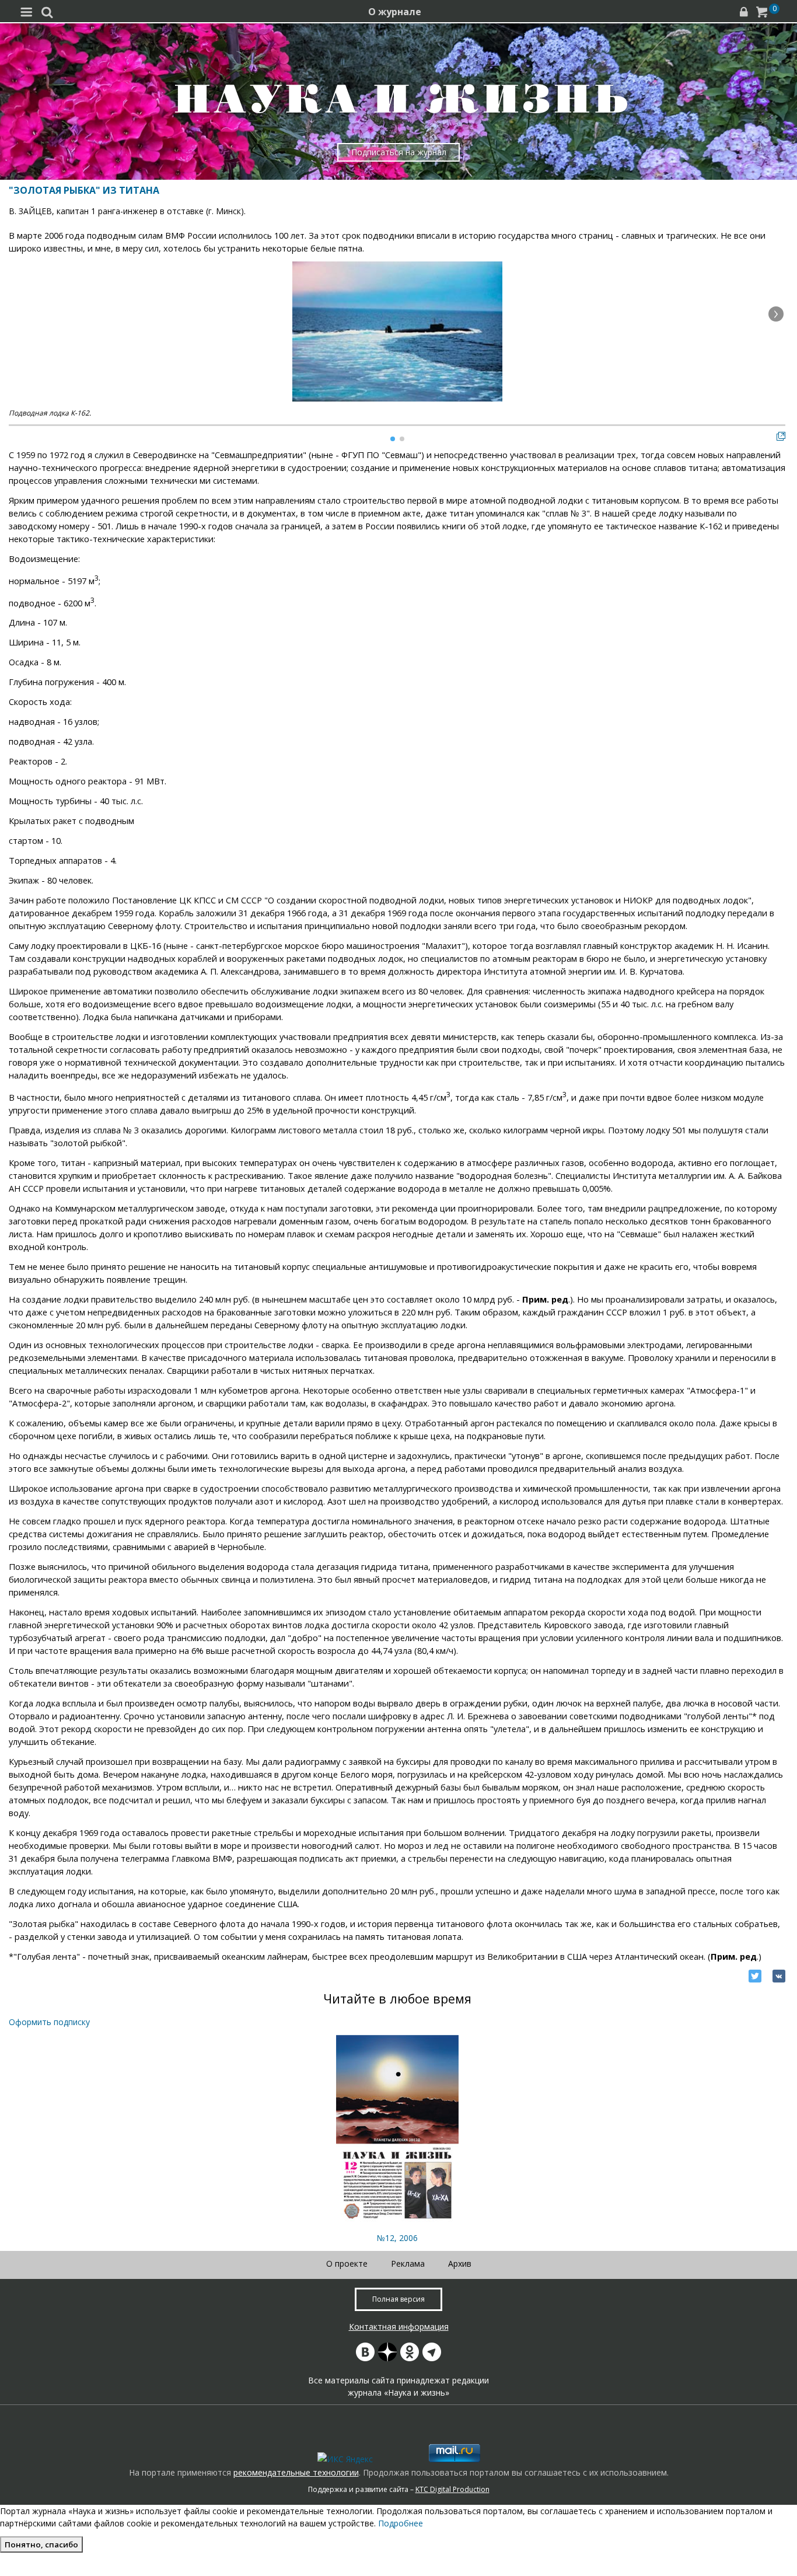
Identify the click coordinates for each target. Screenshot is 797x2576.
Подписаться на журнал (399, 152)
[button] (776, 314)
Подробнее (401, 2523)
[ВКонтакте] (779, 1976)
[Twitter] (755, 1976)
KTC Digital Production (452, 2489)
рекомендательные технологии (296, 2472)
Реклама (408, 2263)
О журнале (395, 12)
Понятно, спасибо (41, 2544)
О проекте (347, 2263)
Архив (460, 2263)
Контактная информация (399, 2327)
